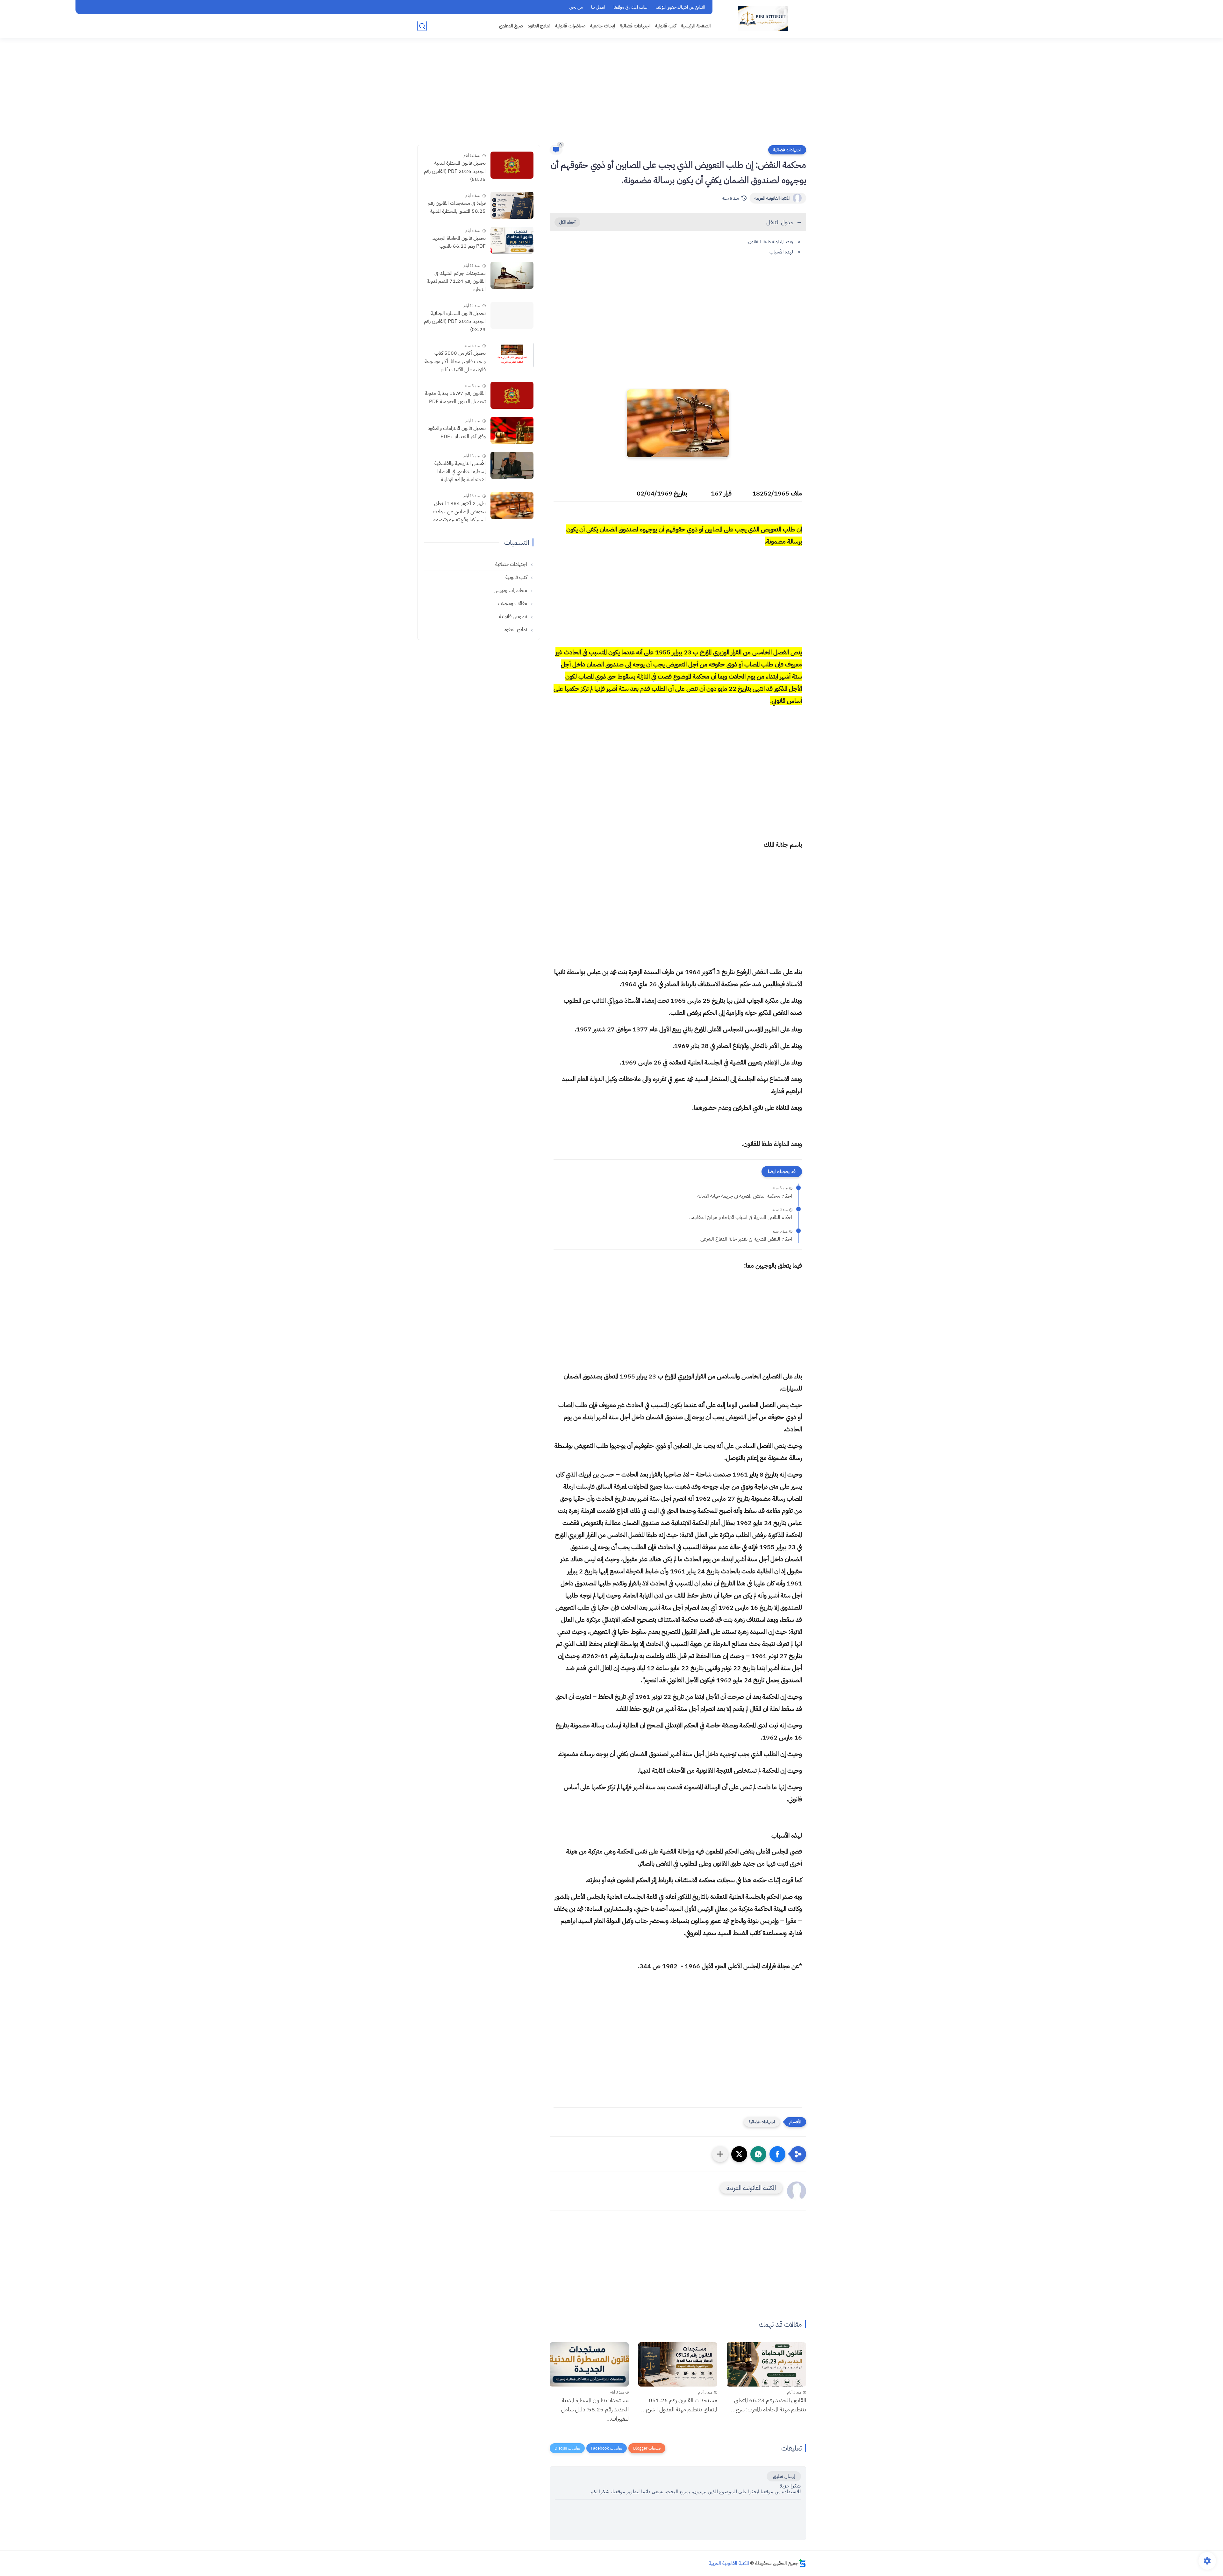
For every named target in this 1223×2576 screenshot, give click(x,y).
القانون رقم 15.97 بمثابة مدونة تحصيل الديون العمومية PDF (455, 397)
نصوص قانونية (514, 616)
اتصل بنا (598, 7)
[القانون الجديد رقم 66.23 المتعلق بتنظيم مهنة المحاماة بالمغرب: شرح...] (766, 2365)
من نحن (576, 7)
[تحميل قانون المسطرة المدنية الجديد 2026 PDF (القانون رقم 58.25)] (512, 165)
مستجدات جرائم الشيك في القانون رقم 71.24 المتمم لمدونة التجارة (456, 281)
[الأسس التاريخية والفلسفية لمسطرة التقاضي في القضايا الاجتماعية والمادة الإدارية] (512, 465)
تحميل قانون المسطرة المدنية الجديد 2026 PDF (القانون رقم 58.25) (455, 171)
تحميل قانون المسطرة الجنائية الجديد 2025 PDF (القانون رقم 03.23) (455, 321)
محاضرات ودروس (511, 590)
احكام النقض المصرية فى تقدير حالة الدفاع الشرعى (746, 1239)
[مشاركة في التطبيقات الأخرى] (720, 2154)
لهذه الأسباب (781, 252)
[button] (777, 2154)
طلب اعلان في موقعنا (630, 7)
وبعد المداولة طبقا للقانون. (770, 242)
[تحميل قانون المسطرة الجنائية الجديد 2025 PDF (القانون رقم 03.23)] (512, 315)
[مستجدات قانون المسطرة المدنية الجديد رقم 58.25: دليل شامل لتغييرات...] (589, 2365)
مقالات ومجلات (513, 603)
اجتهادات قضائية (635, 26)
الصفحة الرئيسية (696, 26)
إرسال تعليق (784, 2476)
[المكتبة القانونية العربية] (763, 19)
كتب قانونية (666, 26)
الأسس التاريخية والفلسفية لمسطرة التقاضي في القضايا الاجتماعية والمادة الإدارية (460, 471)
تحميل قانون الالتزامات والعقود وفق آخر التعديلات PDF (457, 432)
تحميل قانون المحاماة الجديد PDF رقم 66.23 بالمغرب (459, 242)
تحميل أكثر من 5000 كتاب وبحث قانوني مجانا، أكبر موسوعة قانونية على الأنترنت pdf (455, 361)
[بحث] (422, 26)
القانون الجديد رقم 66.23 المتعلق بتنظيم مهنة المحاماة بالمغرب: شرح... (768, 2405)
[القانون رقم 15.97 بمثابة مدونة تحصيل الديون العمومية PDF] (512, 395)
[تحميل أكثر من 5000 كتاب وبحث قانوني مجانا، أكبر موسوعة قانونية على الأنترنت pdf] (512, 355)
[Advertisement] (611, 96)
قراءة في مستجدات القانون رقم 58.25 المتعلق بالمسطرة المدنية (457, 207)
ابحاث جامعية (603, 26)
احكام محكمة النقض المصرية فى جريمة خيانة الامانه (745, 1196)
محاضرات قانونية (570, 26)
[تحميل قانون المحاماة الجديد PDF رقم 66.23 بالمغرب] (512, 240)
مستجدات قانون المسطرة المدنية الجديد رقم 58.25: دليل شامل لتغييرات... (595, 2409)
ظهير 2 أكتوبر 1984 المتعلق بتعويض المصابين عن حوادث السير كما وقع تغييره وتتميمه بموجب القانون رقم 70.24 (459, 512)
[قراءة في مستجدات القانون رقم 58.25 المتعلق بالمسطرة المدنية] (512, 205)
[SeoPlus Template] (802, 2563)
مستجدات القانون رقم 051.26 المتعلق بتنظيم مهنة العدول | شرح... (679, 2405)
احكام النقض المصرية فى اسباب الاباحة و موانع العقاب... (741, 1217)
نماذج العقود (539, 26)
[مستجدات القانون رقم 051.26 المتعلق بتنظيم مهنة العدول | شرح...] (678, 2365)
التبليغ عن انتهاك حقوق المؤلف (680, 7)
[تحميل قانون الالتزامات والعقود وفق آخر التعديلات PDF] (512, 430)
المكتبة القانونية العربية (772, 198)
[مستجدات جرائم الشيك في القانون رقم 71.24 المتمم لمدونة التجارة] (512, 275)
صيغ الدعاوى (511, 26)
